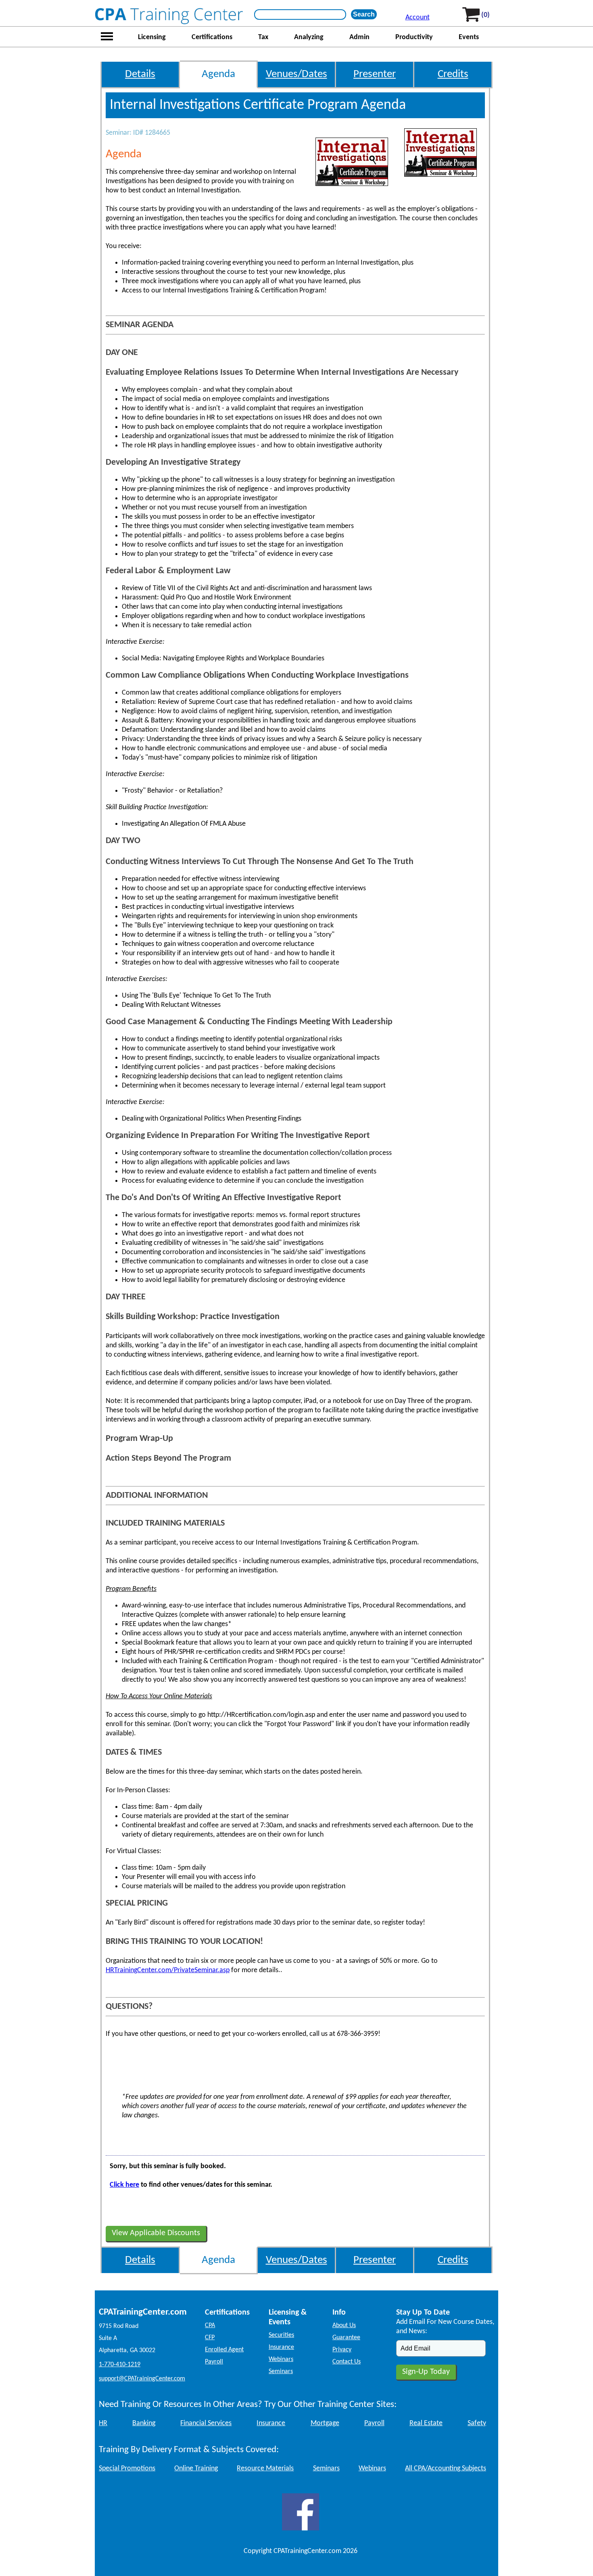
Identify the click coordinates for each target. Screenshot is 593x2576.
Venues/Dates (296, 74)
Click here (124, 2185)
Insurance (281, 2347)
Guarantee (346, 2338)
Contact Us (347, 2362)
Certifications (212, 37)
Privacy (342, 2350)
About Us (344, 2325)
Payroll (214, 2362)
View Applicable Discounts (156, 2233)
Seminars (281, 2371)
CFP (210, 2338)
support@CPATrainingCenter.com (142, 2379)
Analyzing (309, 37)
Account (418, 18)
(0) (485, 15)
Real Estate (426, 2423)
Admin (359, 37)
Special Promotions (127, 2468)
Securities (281, 2335)
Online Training (196, 2468)
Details (140, 74)
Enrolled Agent (224, 2350)
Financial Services (206, 2423)
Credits (453, 74)
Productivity (414, 37)
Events (469, 37)
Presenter (375, 74)
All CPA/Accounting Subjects (446, 2468)
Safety (477, 2423)
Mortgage (325, 2423)
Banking (144, 2423)
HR (103, 2423)
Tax (263, 37)
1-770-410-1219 (120, 2365)
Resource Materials (265, 2468)
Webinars (281, 2359)
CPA (210, 2325)
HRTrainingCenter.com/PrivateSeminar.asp (168, 1970)
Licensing (152, 37)
